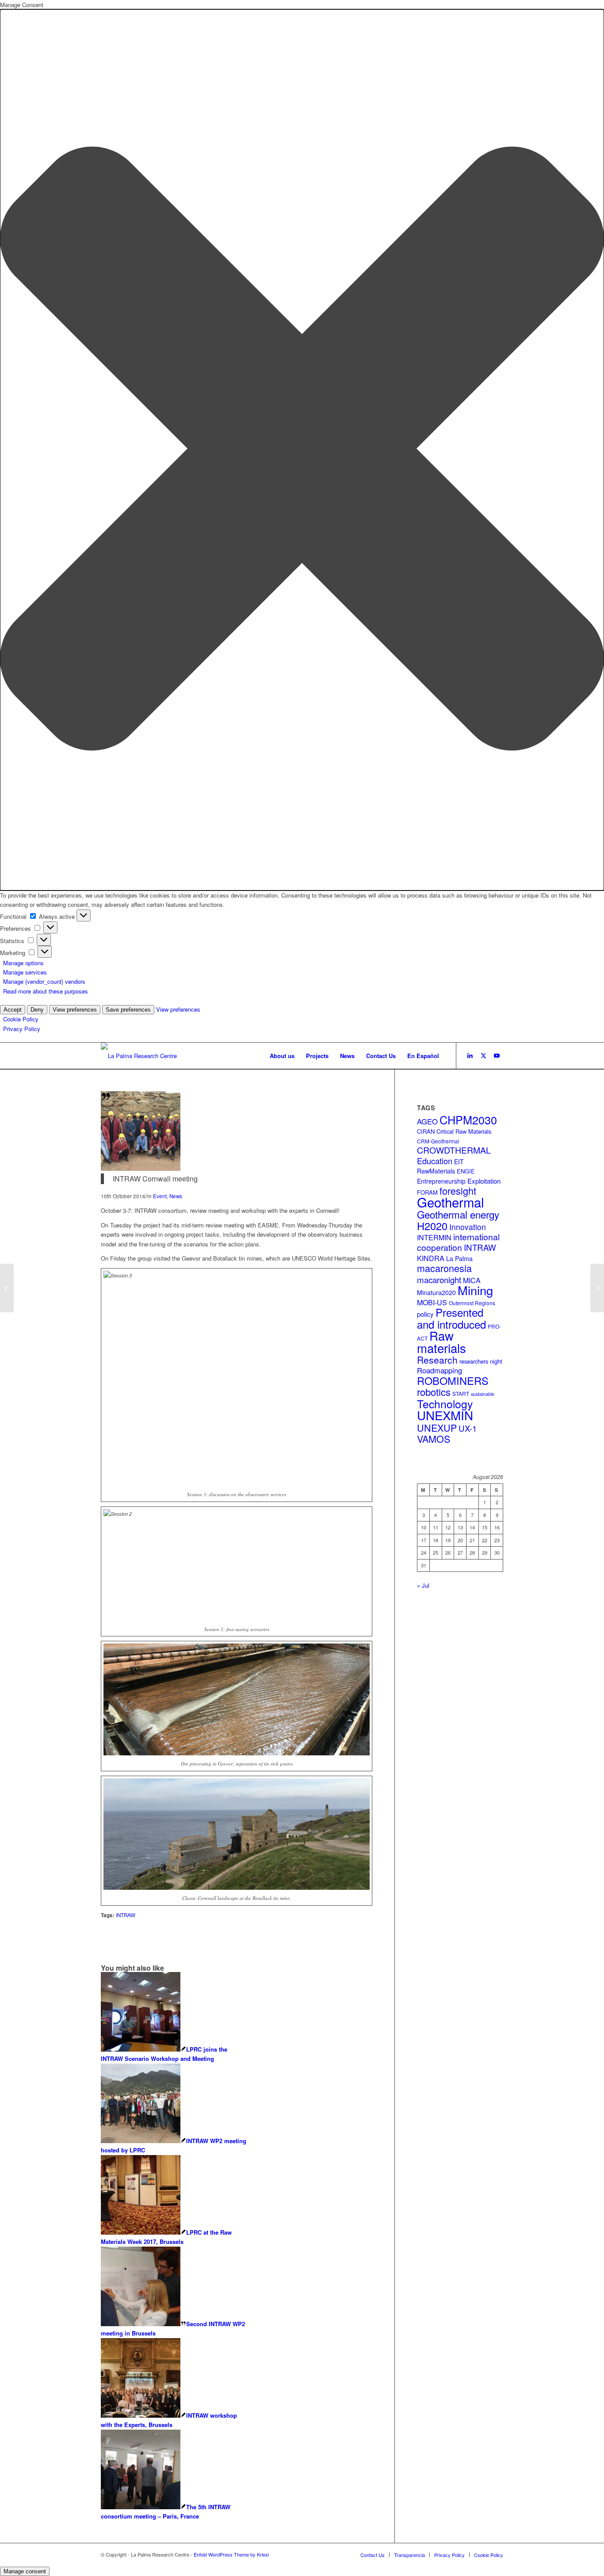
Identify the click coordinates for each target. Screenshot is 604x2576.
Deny (37, 1010)
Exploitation (484, 1181)
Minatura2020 (436, 1292)
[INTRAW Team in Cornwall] (141, 1168)
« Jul (423, 1585)
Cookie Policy (21, 1019)
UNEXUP (437, 1428)
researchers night (481, 1361)
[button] (302, 450)
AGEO (427, 1121)
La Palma (459, 1258)
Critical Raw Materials (464, 1131)
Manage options (23, 963)
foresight (458, 1191)
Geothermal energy (458, 1214)
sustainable (483, 1394)
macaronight (439, 1279)
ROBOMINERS (453, 1380)
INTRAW (480, 1247)
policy (425, 1314)
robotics (434, 1392)
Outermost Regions (472, 1303)
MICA (472, 1280)
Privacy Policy (22, 1029)
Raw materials (442, 1341)
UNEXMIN (445, 1415)
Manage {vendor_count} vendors (44, 981)
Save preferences (128, 1010)
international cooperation (458, 1242)
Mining (475, 1290)
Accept (13, 1010)
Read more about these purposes (46, 991)
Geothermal (451, 1202)
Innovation (468, 1227)
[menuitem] (282, 1056)
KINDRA (431, 1258)
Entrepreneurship (441, 1181)
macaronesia (444, 1268)
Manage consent (25, 2571)
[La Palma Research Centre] (139, 1056)
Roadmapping (440, 1370)
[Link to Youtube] (497, 1055)
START (461, 1393)
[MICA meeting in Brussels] (7, 1288)
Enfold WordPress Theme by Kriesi (231, 2554)
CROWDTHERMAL (454, 1150)
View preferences (75, 1010)
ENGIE (466, 1171)
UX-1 (468, 1428)
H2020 (432, 1226)
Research (437, 1360)
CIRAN (426, 1131)
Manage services (25, 972)
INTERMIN (434, 1237)
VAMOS (434, 1439)
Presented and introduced (451, 1318)
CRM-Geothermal (438, 1141)
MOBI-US (432, 1302)
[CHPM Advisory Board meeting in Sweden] (597, 1288)
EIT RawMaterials (440, 1166)
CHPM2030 (468, 1120)
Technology (445, 1404)
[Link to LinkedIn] (470, 1055)
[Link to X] (483, 1055)
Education (435, 1161)
